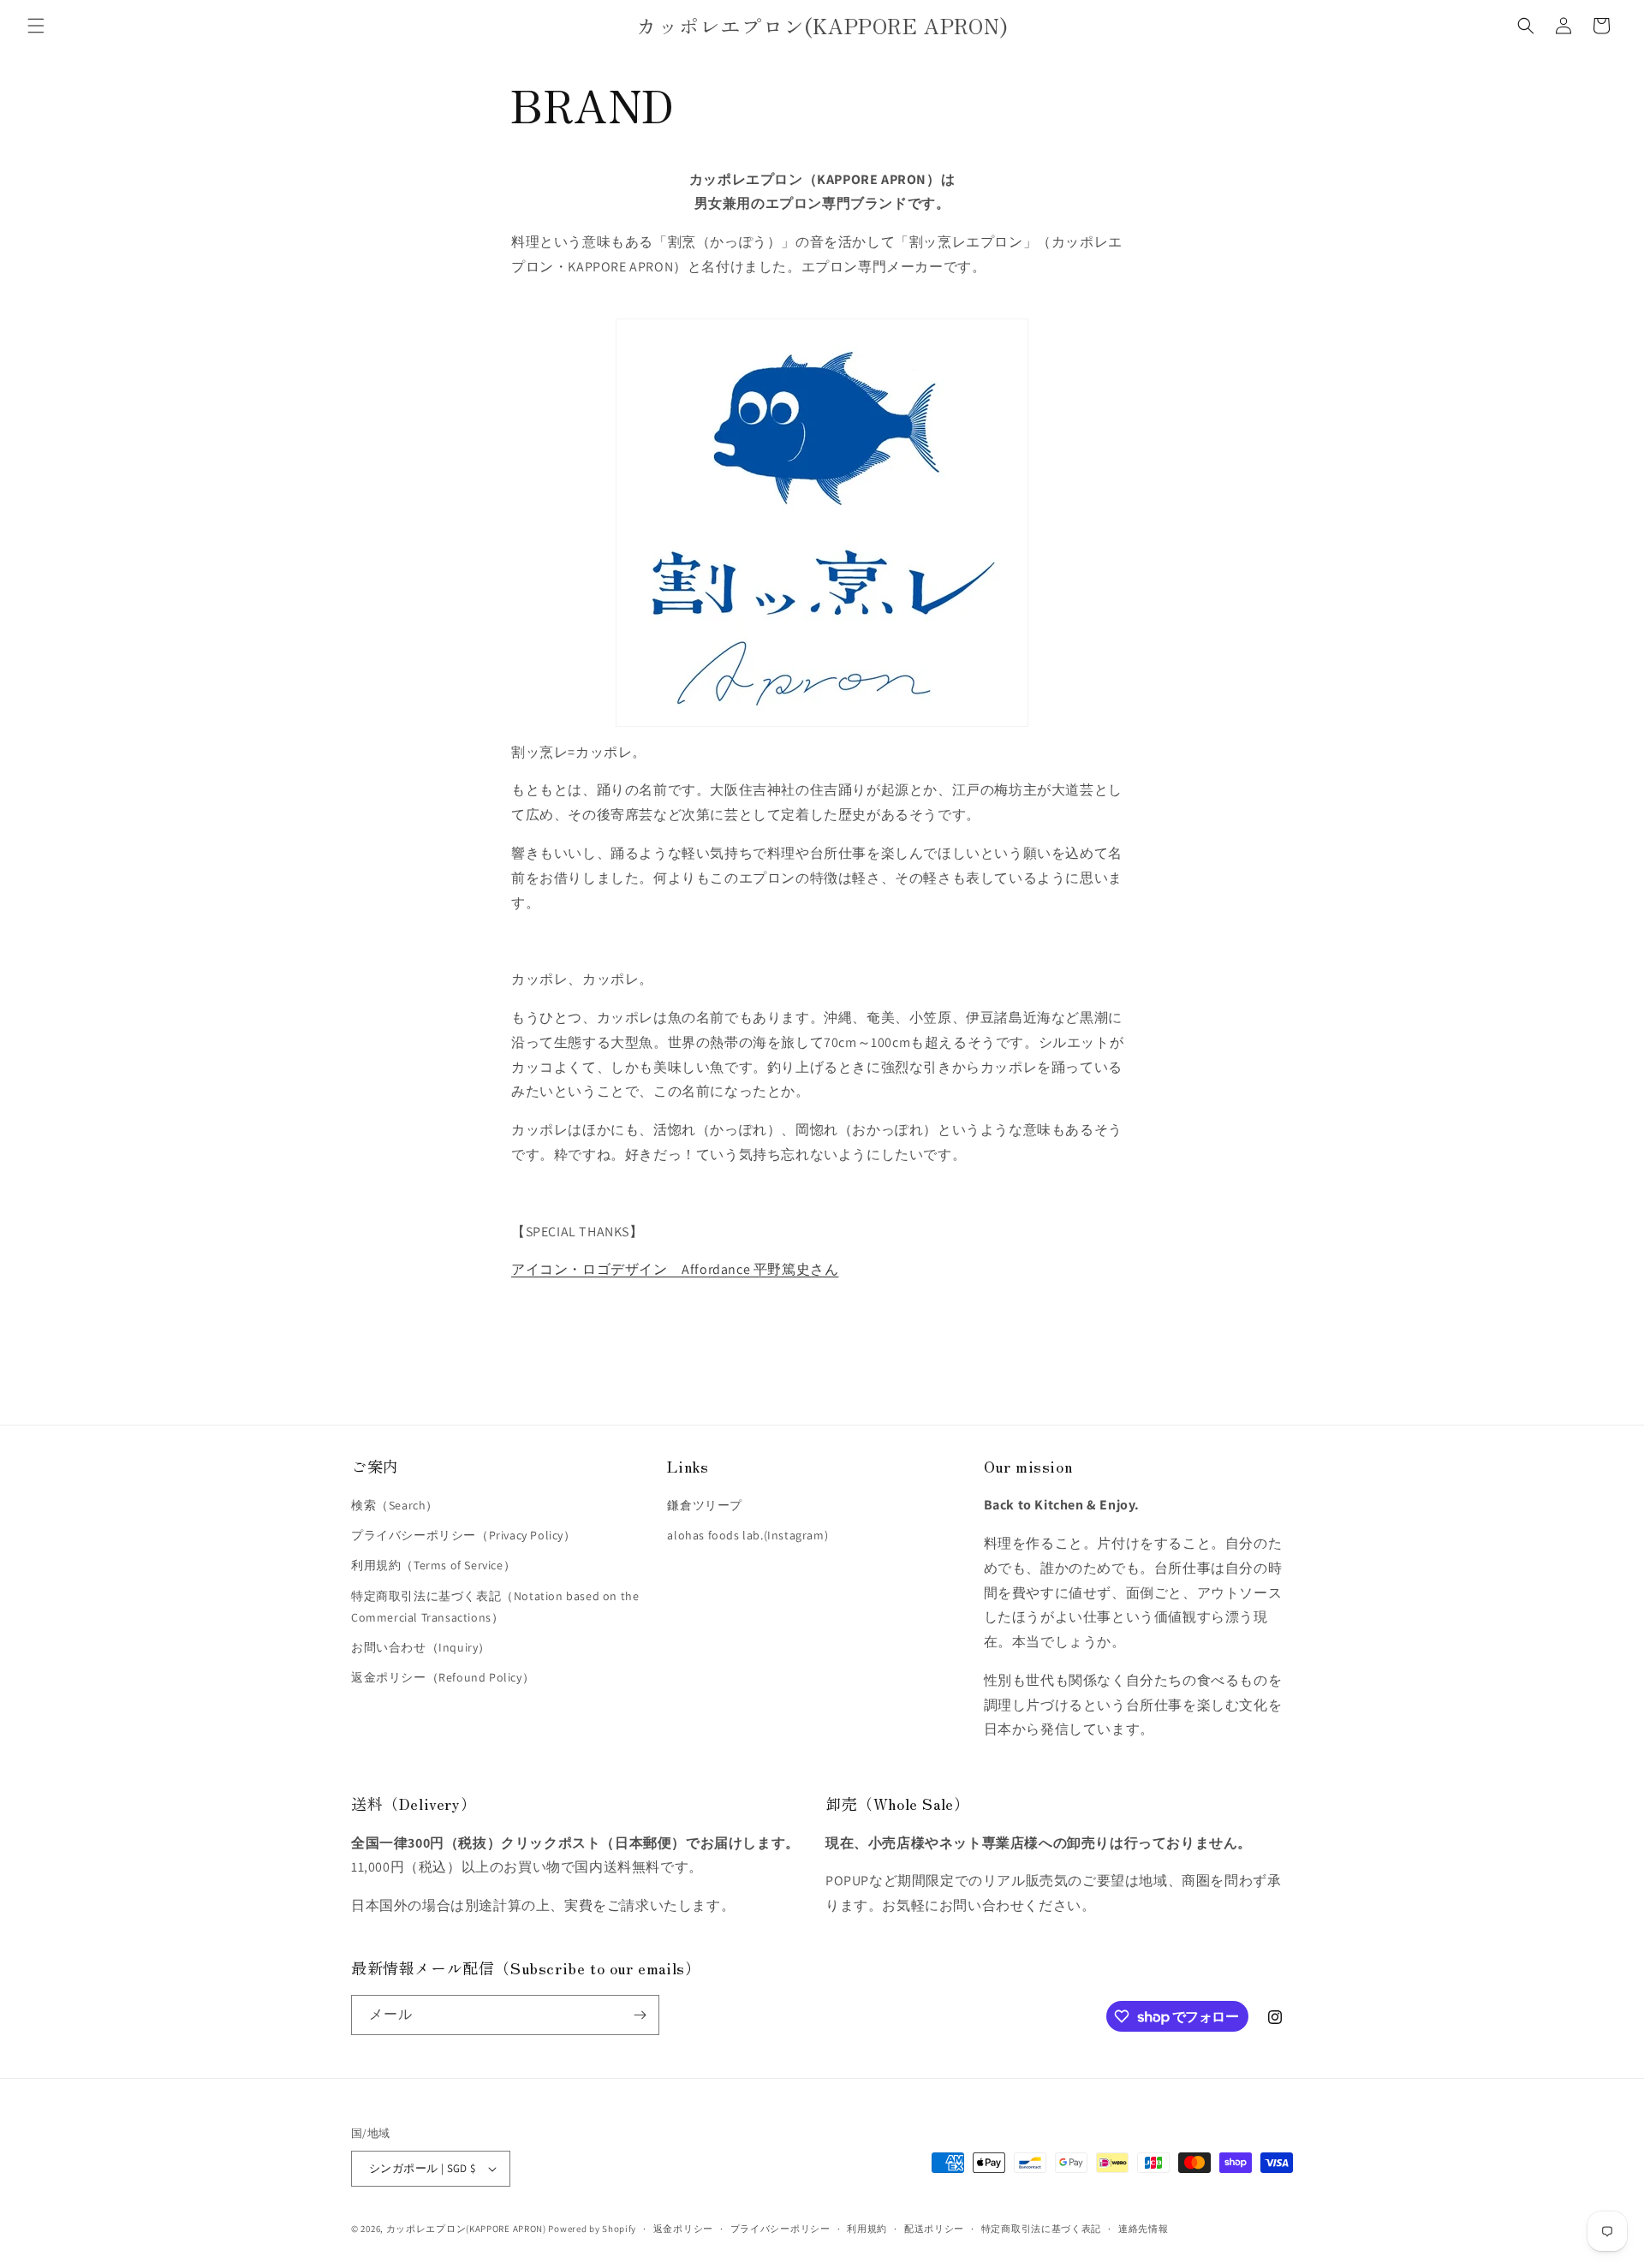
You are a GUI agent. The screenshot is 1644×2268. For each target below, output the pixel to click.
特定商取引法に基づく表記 (1041, 2229)
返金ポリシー (683, 2229)
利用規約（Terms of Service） (433, 1565)
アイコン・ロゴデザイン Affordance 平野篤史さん (675, 1269)
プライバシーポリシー (780, 2229)
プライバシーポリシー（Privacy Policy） (464, 1535)
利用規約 (867, 2229)
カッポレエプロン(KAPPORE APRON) (468, 2229)
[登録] (640, 2015)
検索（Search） (395, 1505)
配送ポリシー (934, 2229)
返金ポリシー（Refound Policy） (443, 1677)
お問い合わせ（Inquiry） (421, 1647)
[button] (36, 26)
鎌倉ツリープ (705, 1505)
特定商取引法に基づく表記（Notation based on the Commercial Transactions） (495, 1607)
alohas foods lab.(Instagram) (748, 1535)
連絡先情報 (1144, 2229)
